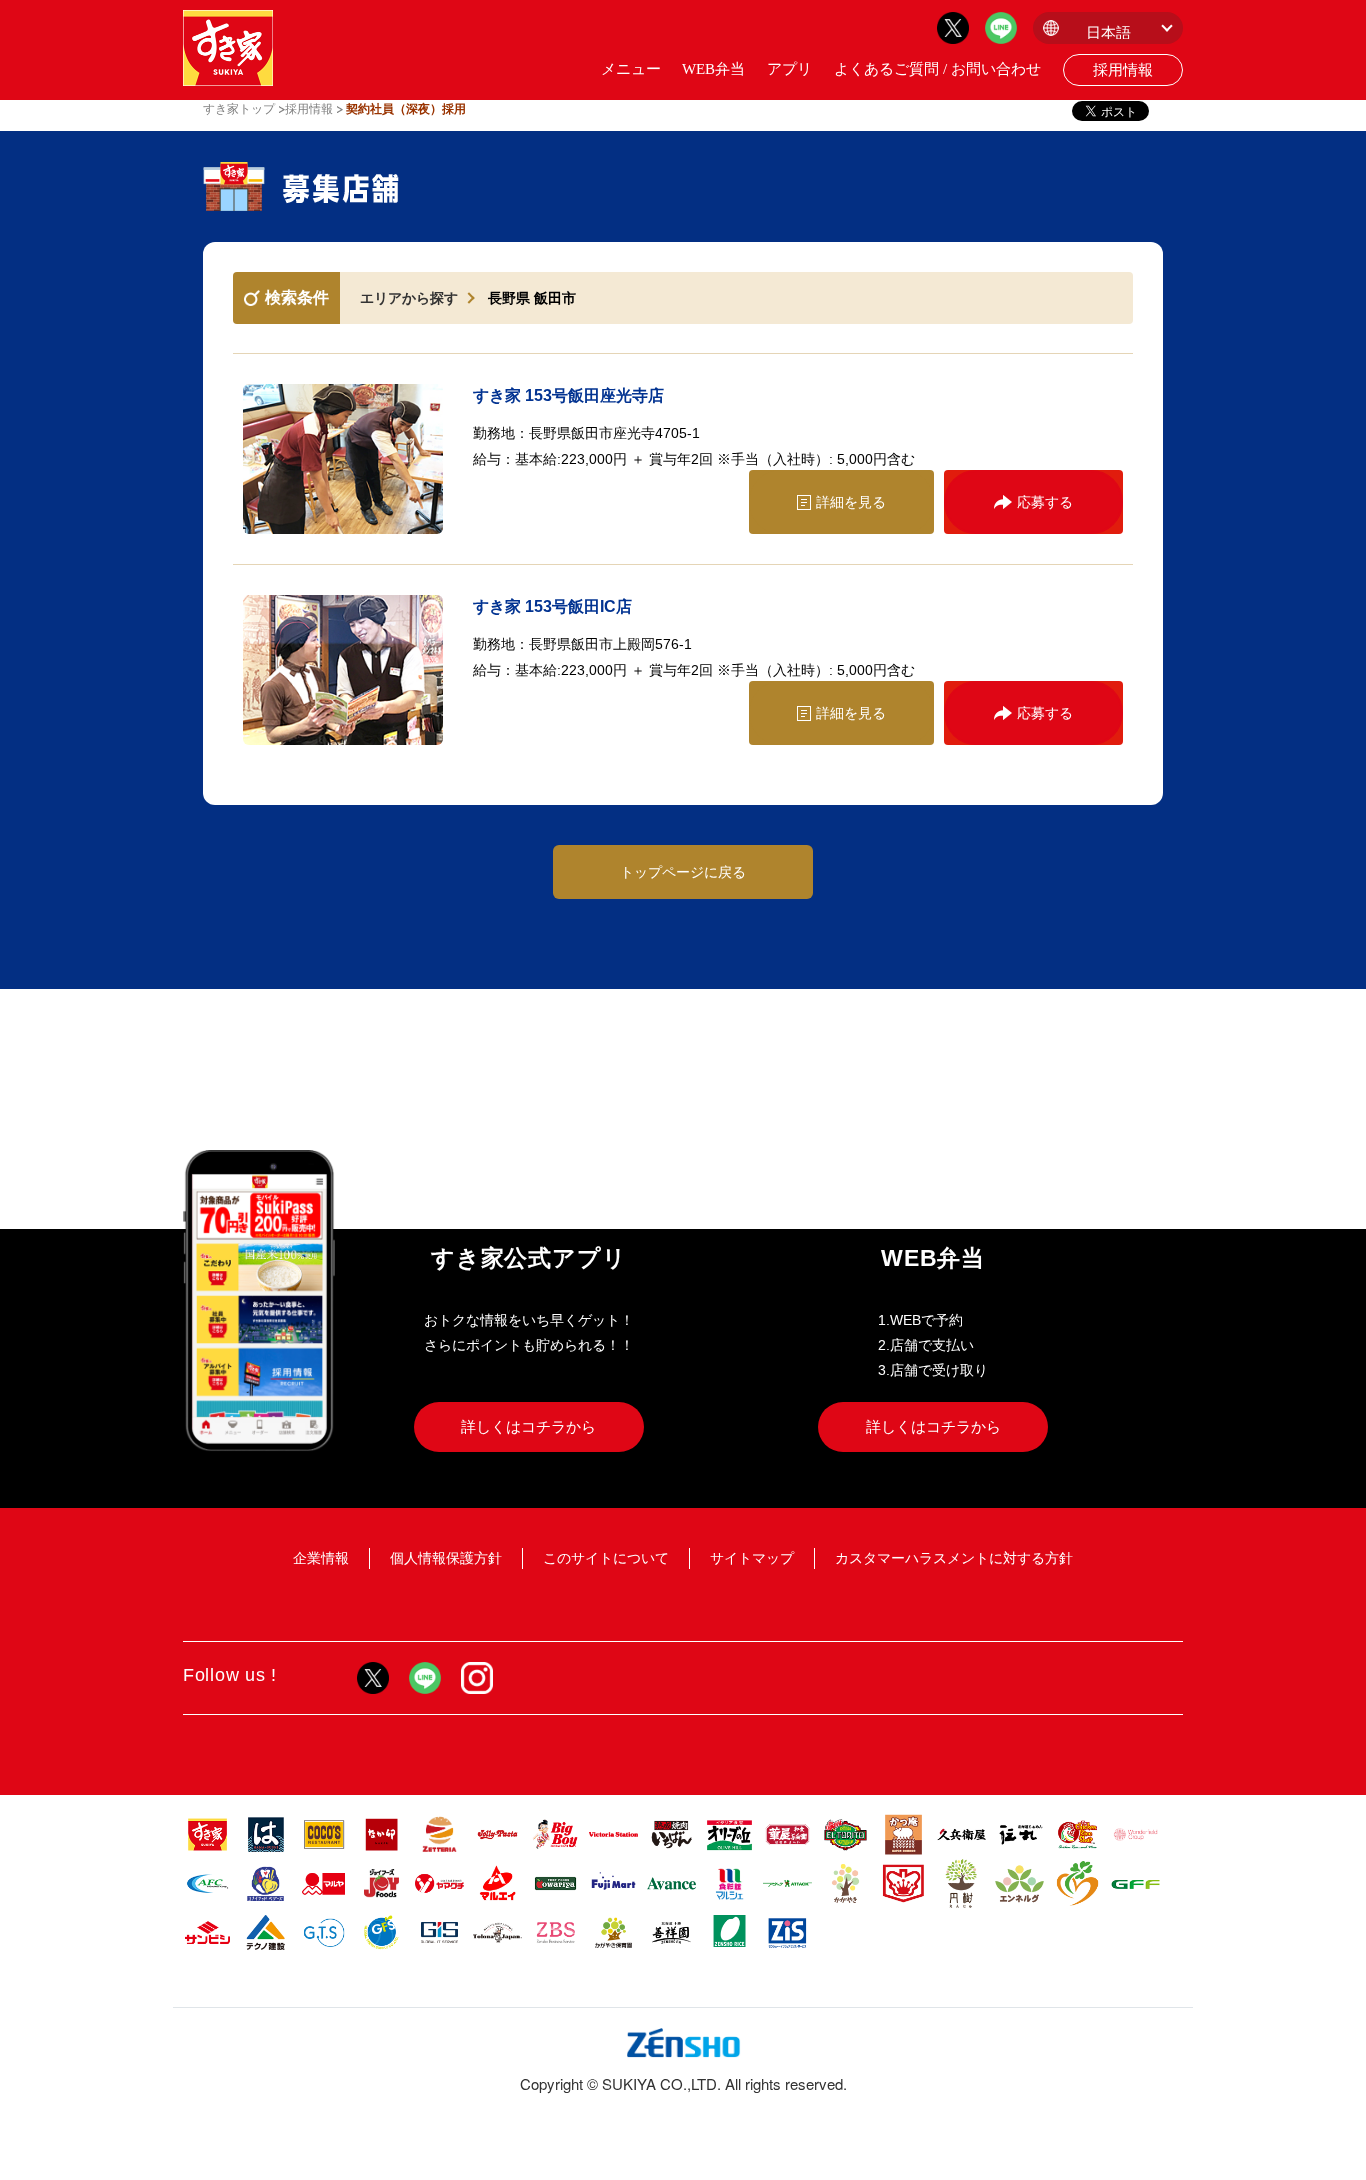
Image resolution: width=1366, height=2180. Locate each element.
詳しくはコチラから (528, 1426)
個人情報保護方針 (446, 1558)
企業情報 (321, 1558)
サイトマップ (752, 1558)
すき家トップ (239, 109)
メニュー (631, 69)
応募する (1045, 502)
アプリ (789, 69)
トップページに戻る (683, 872)
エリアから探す (409, 298)
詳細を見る (851, 502)
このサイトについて (606, 1558)
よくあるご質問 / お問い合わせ (937, 69)
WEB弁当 (713, 69)
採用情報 (1123, 70)
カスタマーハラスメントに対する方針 (954, 1558)
